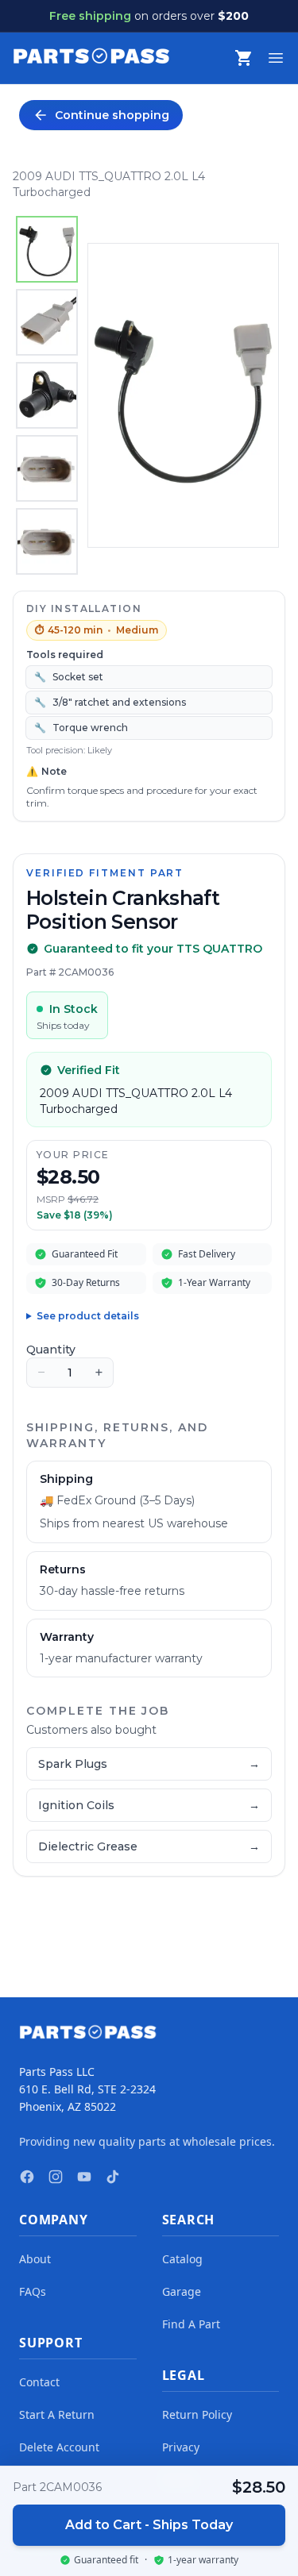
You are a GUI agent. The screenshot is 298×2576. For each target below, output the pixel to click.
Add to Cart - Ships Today (149, 2525)
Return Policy (197, 2414)
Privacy (181, 2447)
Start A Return (57, 2414)
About (35, 2259)
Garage (182, 2291)
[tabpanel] (183, 395)
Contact (39, 2382)
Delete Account (59, 2447)
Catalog (182, 2259)
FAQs (33, 2291)
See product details (88, 1316)
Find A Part (191, 2324)
